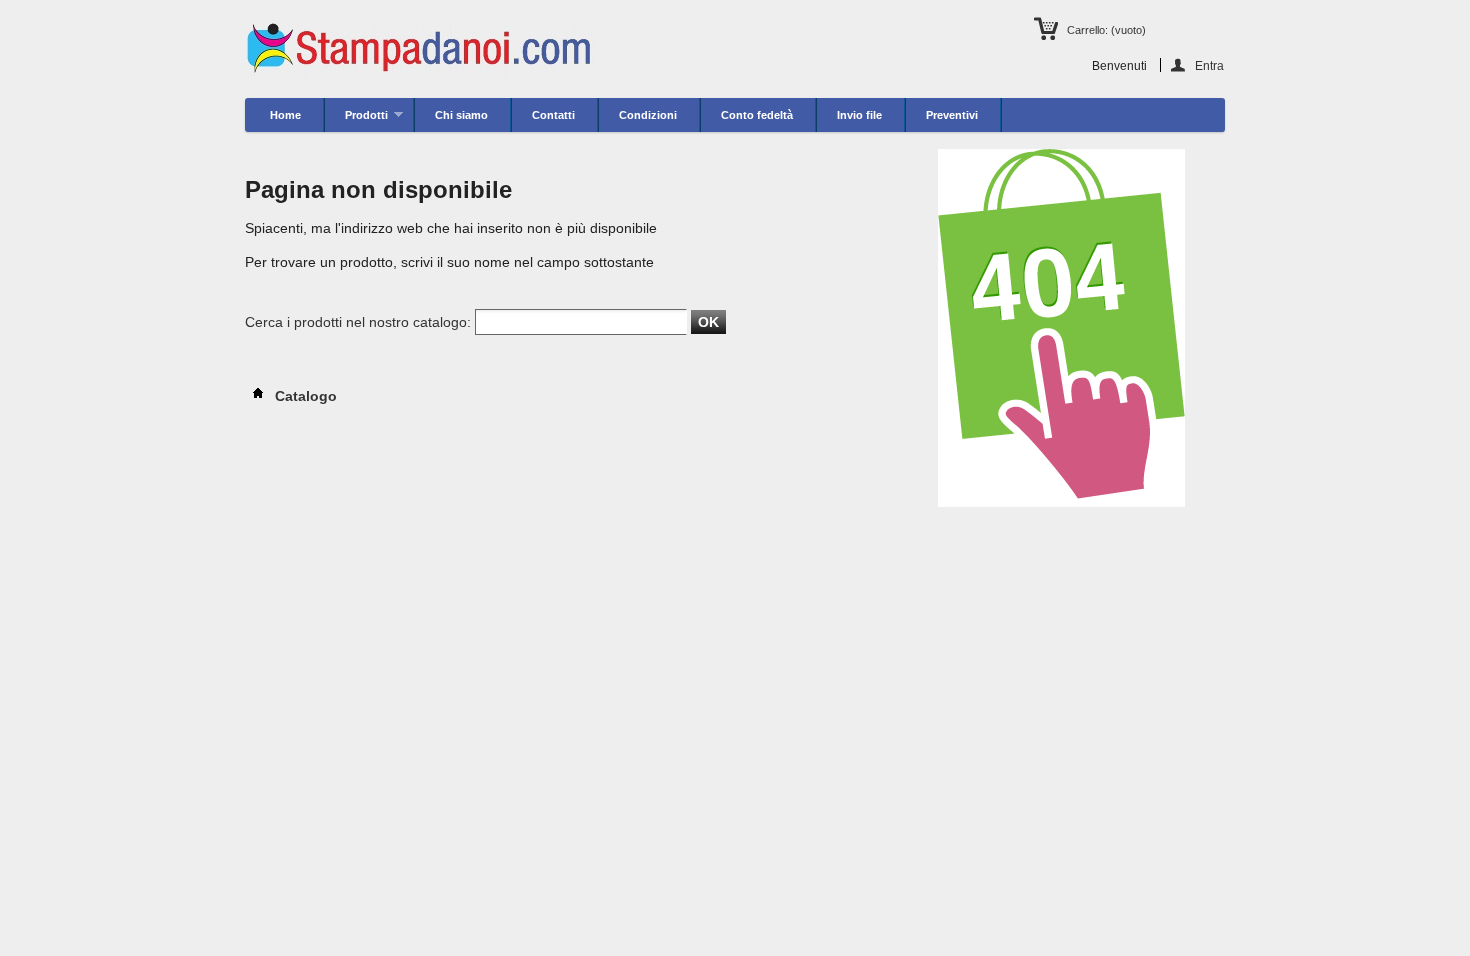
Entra (1209, 65)
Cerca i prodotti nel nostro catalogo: (358, 322)
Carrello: (1106, 30)
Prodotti (356, 120)
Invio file (859, 115)
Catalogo (304, 396)
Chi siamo (461, 115)
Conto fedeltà (757, 115)
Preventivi (952, 115)
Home (285, 115)
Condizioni (648, 115)
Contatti (553, 115)
